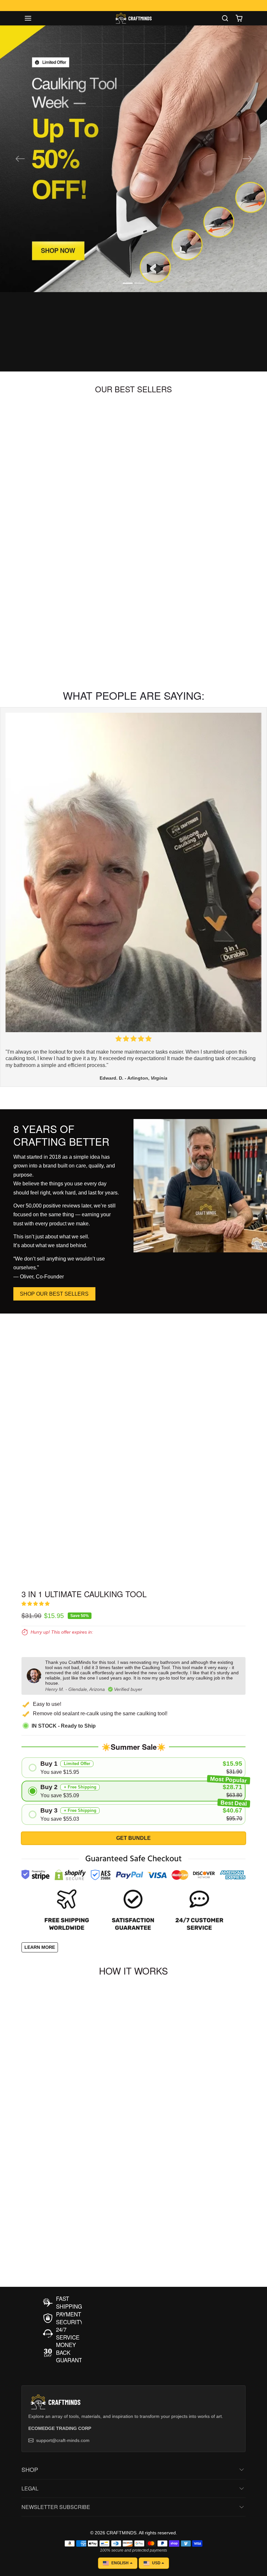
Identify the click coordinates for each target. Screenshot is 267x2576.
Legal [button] (30, 2488)
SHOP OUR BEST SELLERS (54, 1294)
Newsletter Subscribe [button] (56, 2507)
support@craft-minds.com (63, 2440)
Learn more (40, 1947)
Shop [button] (30, 2469)
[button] (35, 18)
